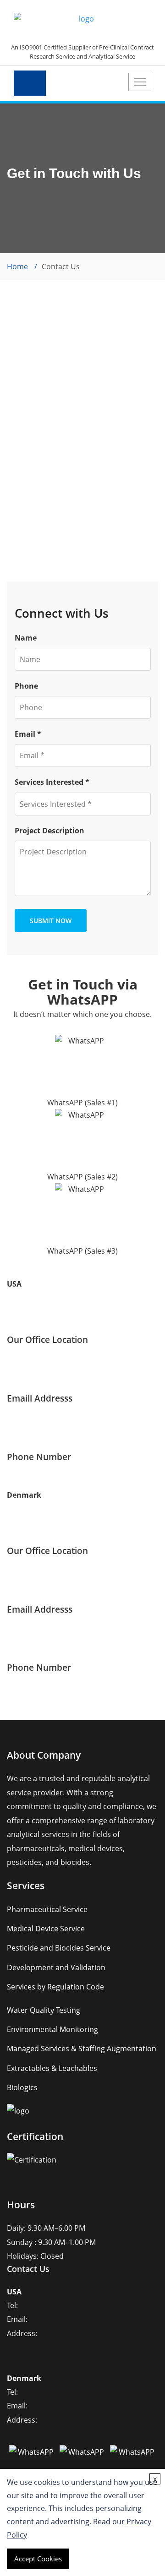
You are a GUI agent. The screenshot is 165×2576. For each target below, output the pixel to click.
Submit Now (51, 921)
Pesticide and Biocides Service (59, 1948)
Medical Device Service (46, 1929)
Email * (28, 734)
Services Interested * (52, 782)
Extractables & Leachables (52, 2068)
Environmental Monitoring (52, 2029)
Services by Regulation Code (55, 1987)
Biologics (22, 2087)
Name (26, 638)
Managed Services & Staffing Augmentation (82, 2049)
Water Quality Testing (44, 2010)
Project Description (49, 831)
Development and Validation (56, 1967)
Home (17, 266)
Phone (26, 686)
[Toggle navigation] (140, 82)
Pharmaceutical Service (47, 1909)
